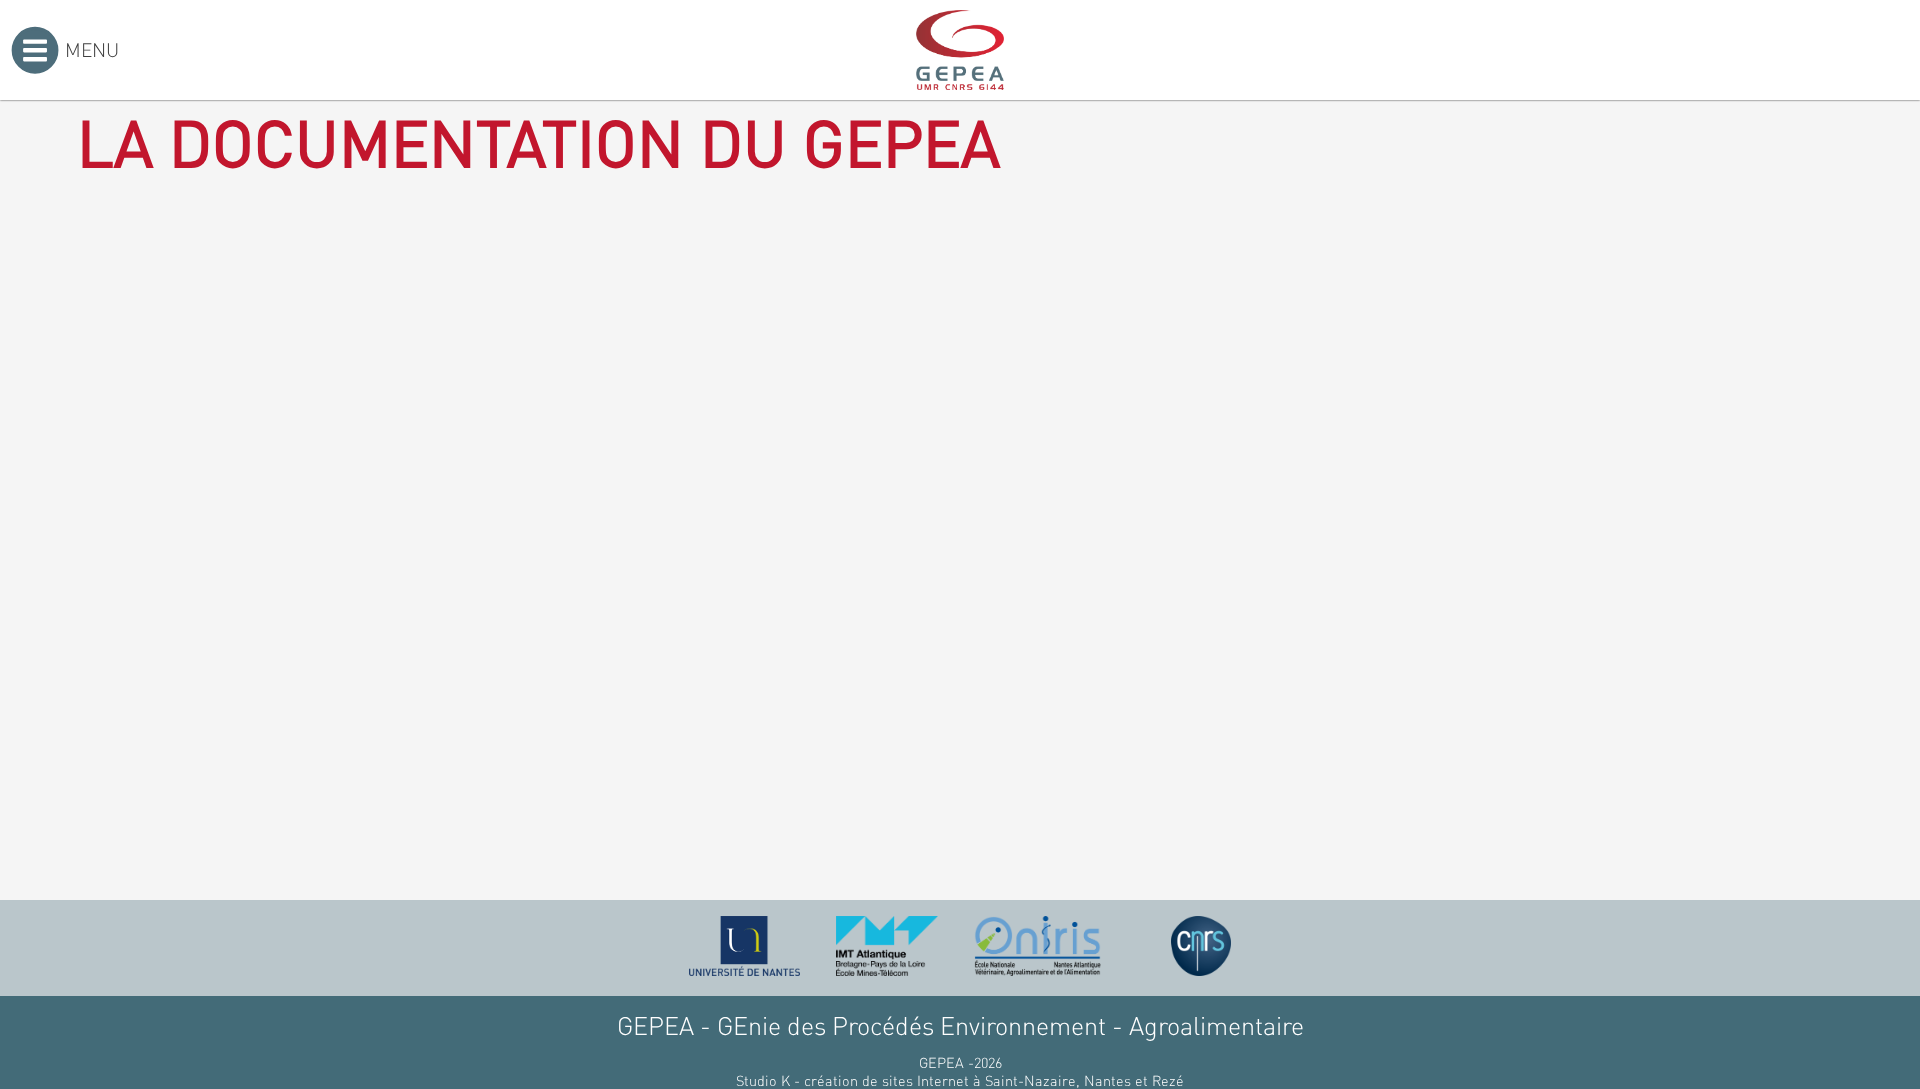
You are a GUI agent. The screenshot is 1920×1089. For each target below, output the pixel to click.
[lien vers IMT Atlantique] (886, 946)
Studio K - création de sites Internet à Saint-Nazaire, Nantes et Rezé (960, 1080)
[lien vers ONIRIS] (1038, 946)
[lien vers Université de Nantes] (745, 946)
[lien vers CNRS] (1201, 946)
